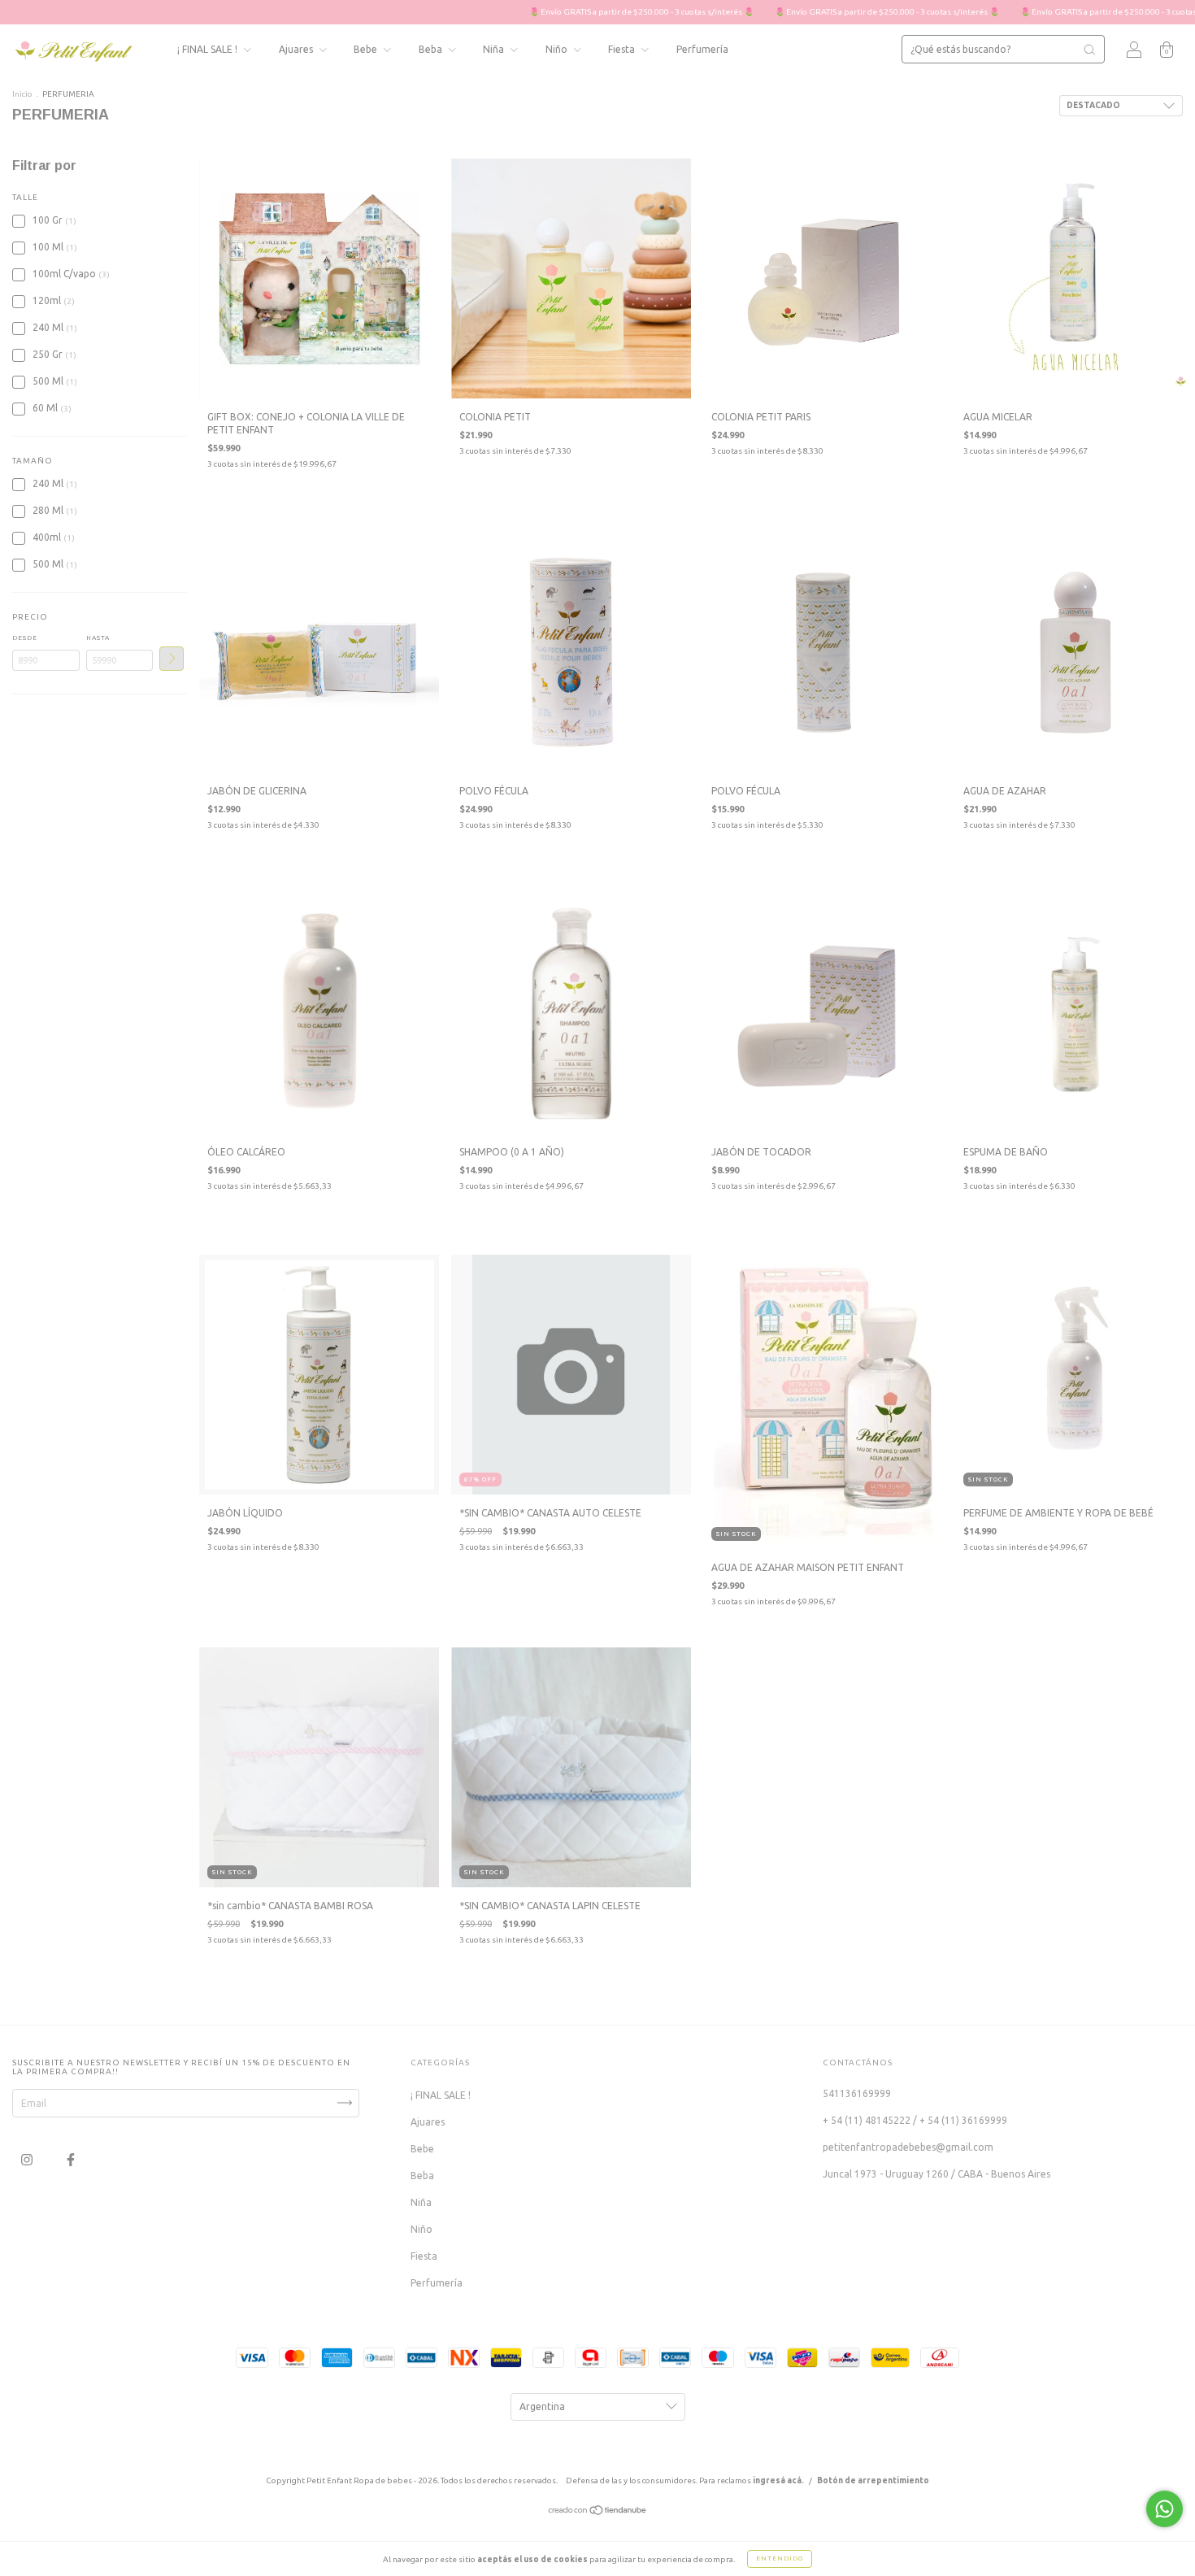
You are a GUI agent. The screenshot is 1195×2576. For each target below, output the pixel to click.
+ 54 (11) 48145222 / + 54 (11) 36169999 (915, 2120)
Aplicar (172, 659)
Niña (495, 49)
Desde (25, 638)
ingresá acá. (778, 2480)
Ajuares (297, 49)
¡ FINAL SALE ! (209, 49)
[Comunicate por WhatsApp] (1165, 2509)
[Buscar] (1089, 50)
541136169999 (857, 2093)
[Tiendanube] (598, 2511)
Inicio (22, 94)
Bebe (367, 49)
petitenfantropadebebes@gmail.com (908, 2147)
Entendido (780, 2559)
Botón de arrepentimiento (873, 2480)
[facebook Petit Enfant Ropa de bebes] (71, 2159)
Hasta (98, 638)
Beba (432, 49)
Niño (558, 49)
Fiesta (623, 49)
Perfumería (702, 49)
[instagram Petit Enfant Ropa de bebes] (28, 2159)
